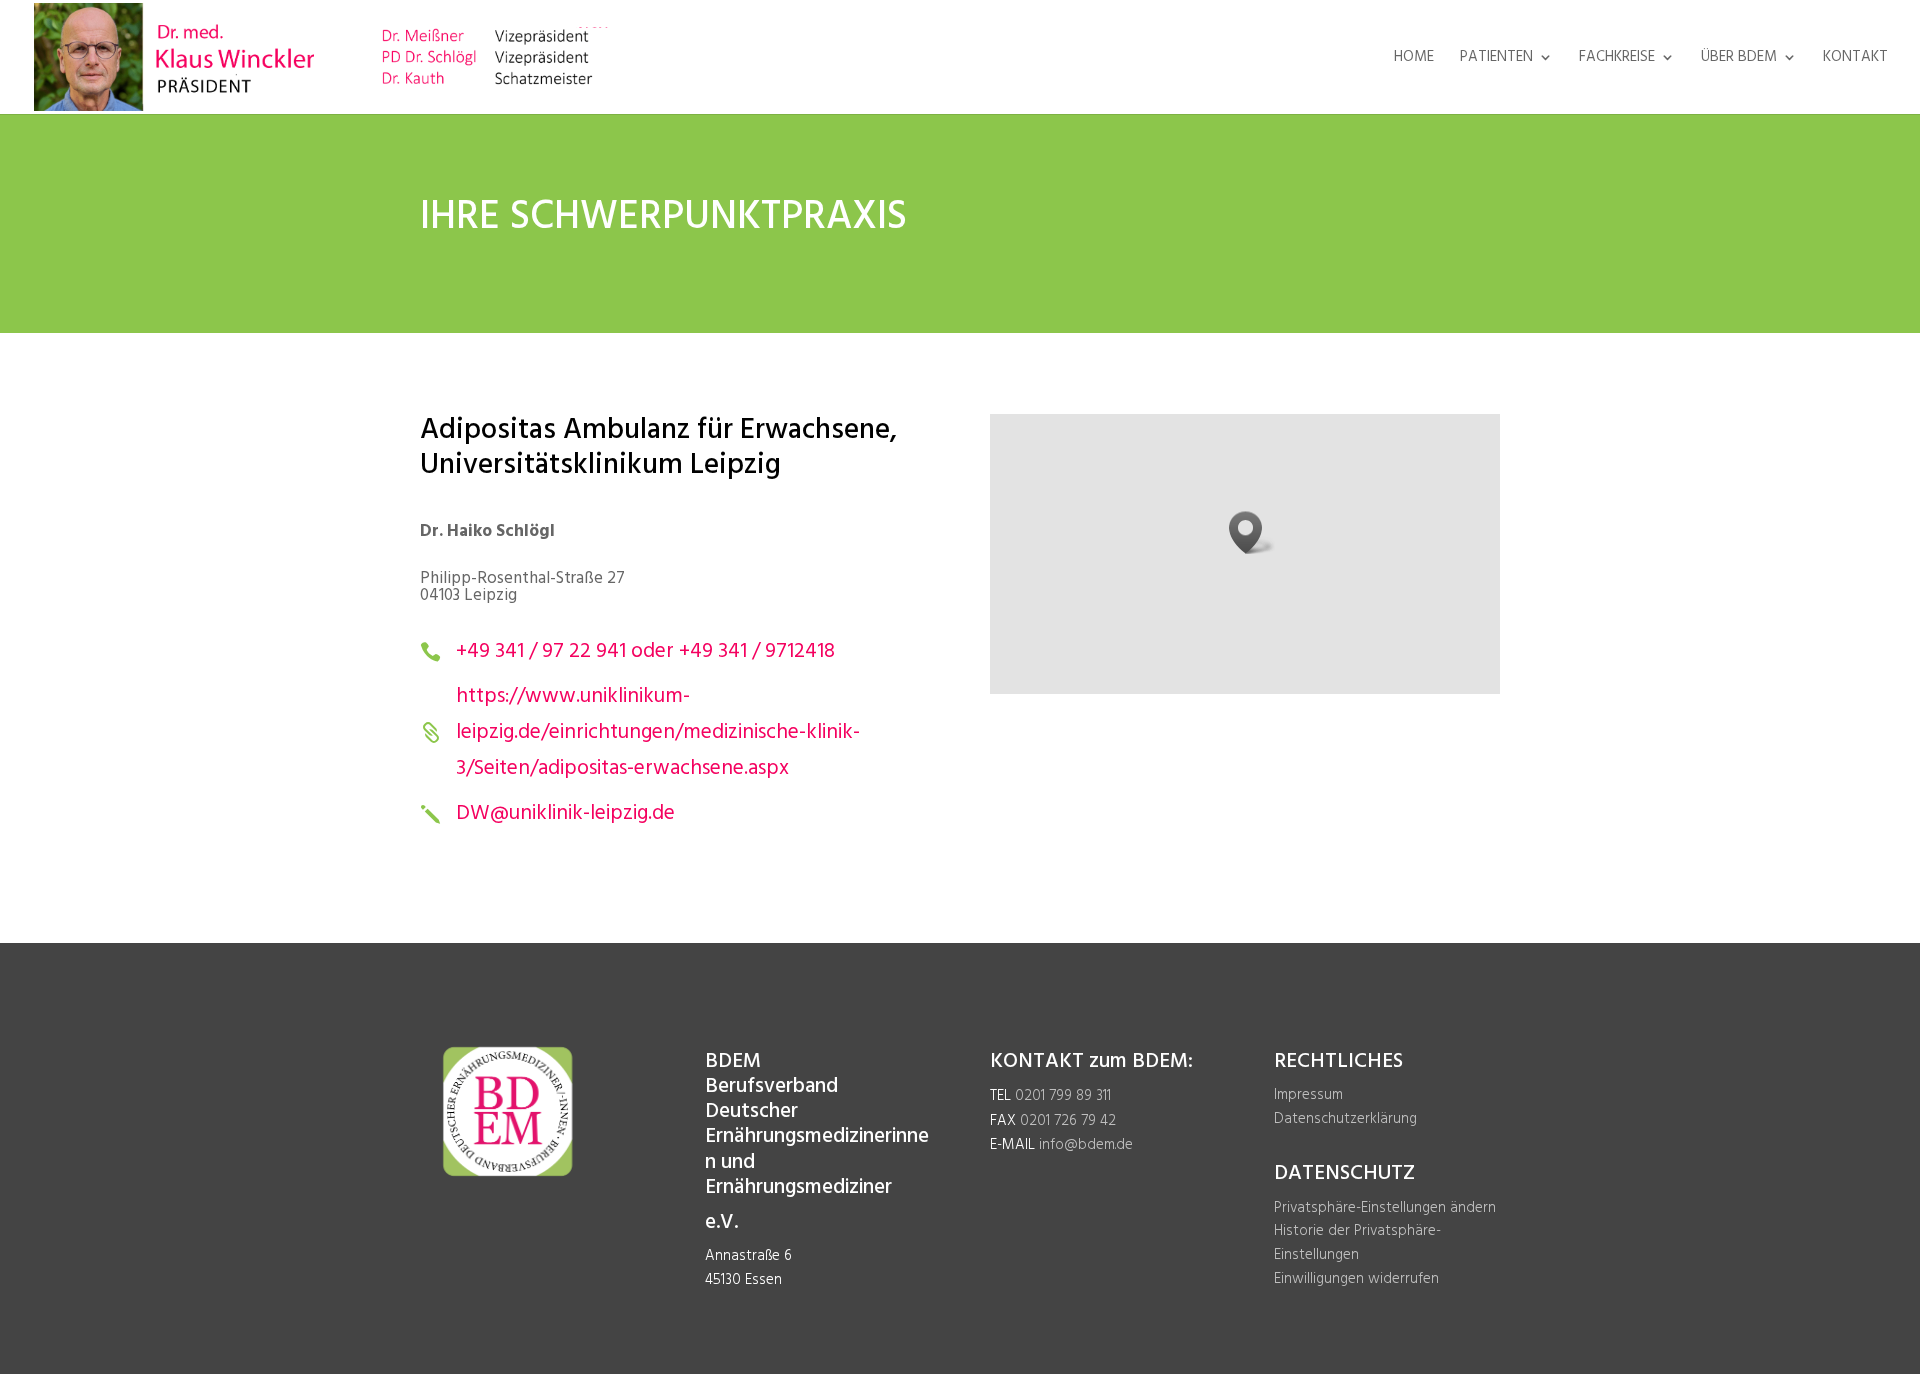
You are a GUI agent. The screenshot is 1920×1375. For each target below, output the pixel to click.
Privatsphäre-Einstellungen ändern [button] (1385, 1208)
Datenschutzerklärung (1345, 1119)
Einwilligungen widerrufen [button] (1356, 1279)
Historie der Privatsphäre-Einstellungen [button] (1357, 1243)
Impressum (1308, 1095)
